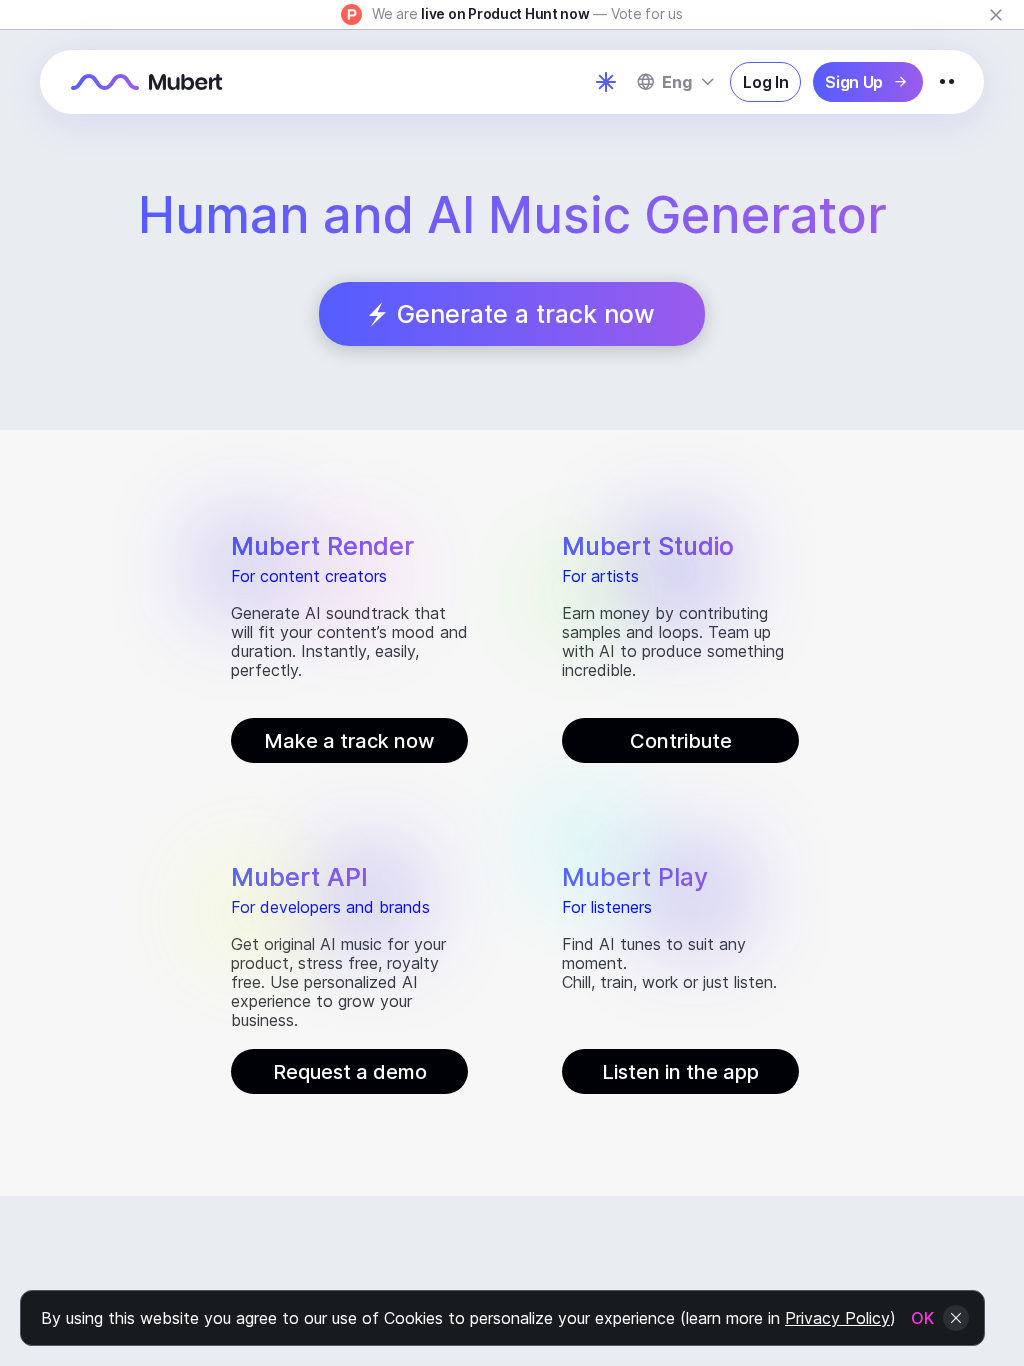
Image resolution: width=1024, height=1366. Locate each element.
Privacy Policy (837, 1318)
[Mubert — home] (147, 82)
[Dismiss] (996, 15)
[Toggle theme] (606, 82)
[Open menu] (947, 82)
